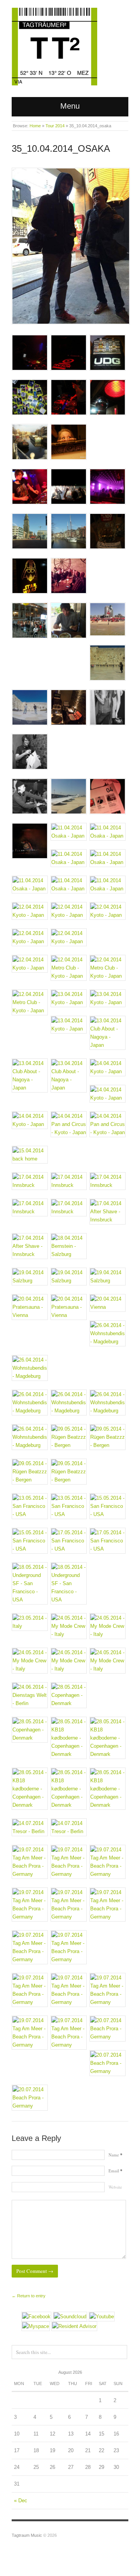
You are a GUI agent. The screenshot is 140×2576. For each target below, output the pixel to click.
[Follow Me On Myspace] (36, 2326)
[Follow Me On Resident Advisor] (74, 2326)
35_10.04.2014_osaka (61, 148)
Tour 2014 (55, 126)
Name (115, 2155)
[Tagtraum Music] (54, 45)
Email (115, 2171)
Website (115, 2187)
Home (35, 126)
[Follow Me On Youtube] (102, 2316)
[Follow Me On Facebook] (36, 2316)
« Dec (21, 2501)
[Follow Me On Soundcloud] (70, 2316)
